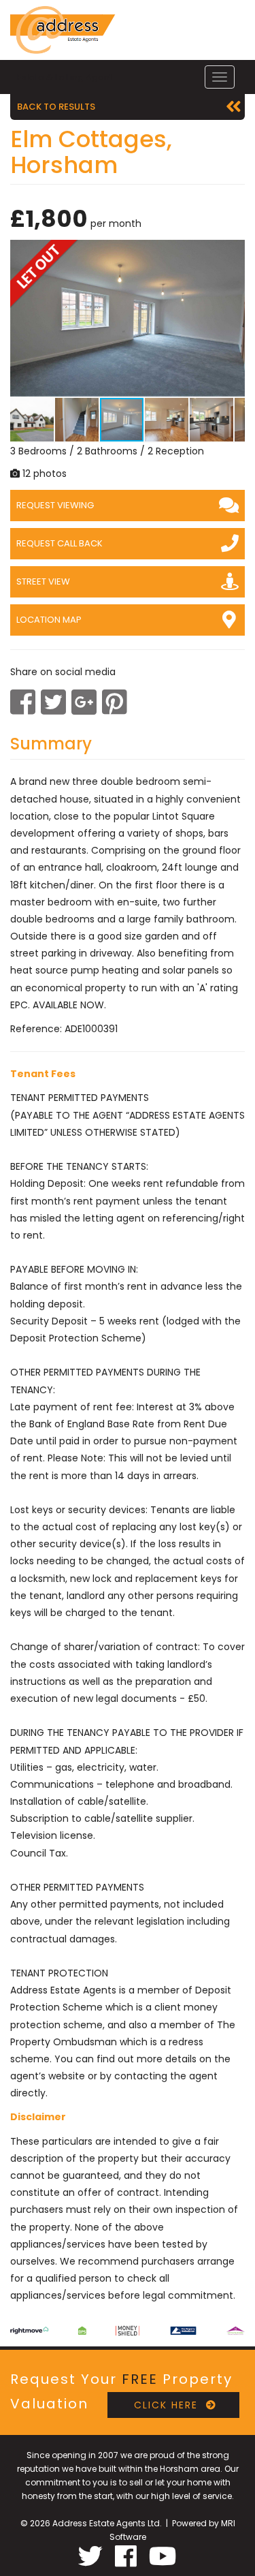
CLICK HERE (160, 2405)
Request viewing (55, 505)
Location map (49, 620)
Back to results (56, 107)
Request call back (60, 543)
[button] (233, 252)
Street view (43, 581)
